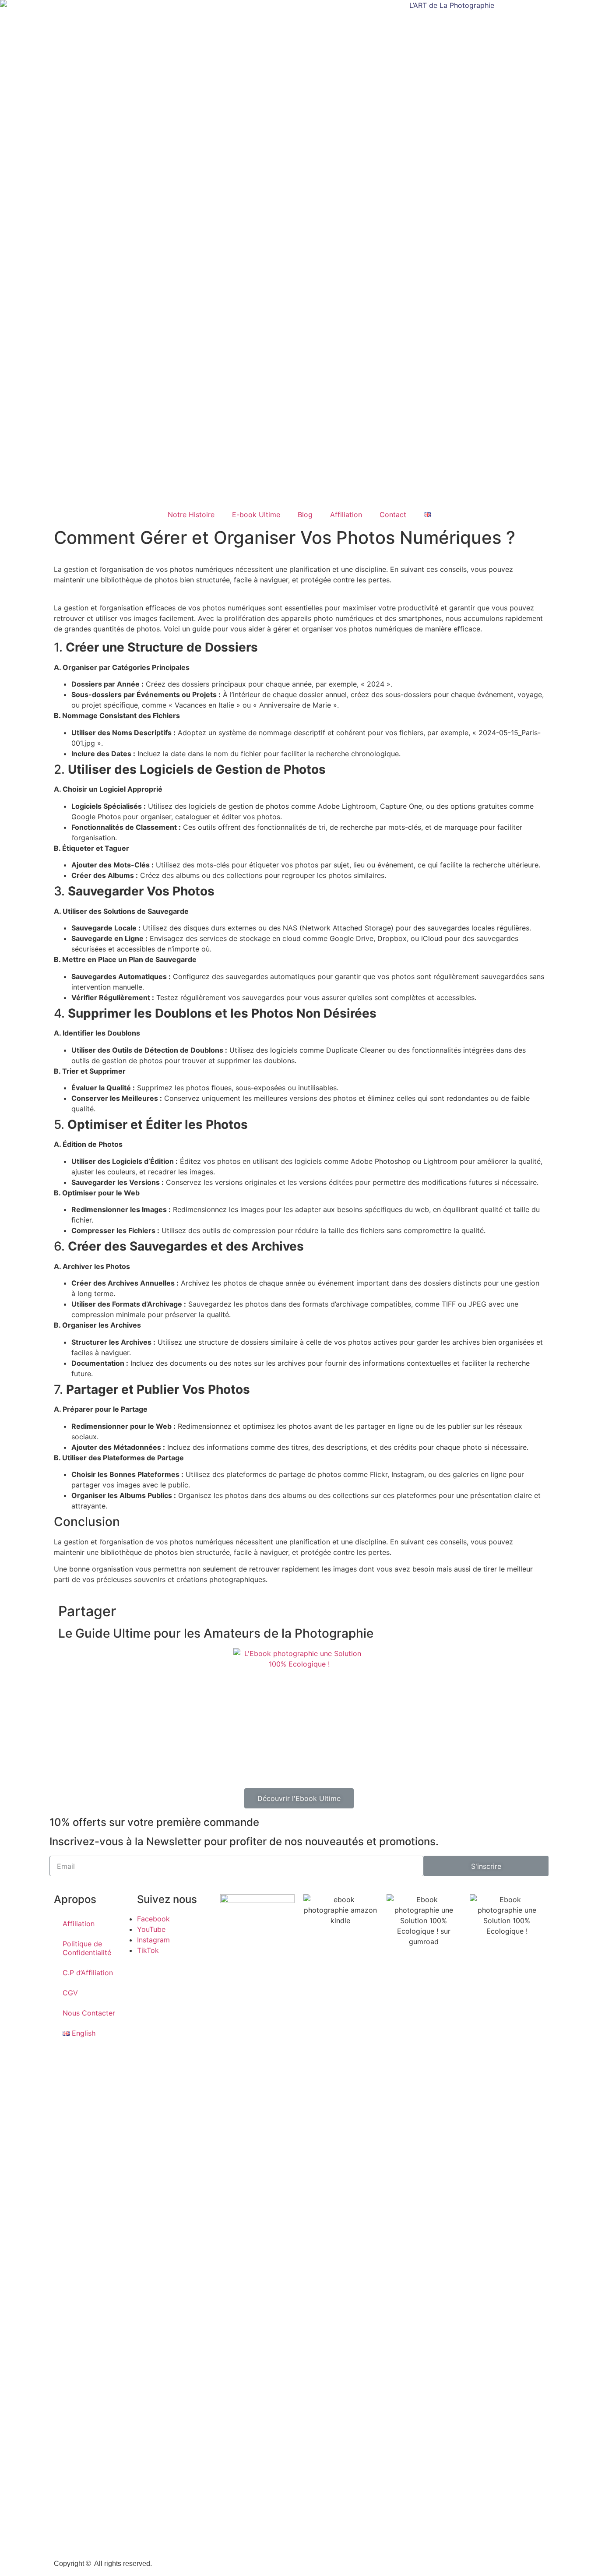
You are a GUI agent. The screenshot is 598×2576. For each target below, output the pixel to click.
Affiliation (346, 514)
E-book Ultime (256, 514)
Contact (393, 514)
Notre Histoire (191, 514)
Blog (305, 514)
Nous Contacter (89, 2013)
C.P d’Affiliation (88, 1973)
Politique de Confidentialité (87, 1948)
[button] (299, 1798)
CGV (70, 1993)
